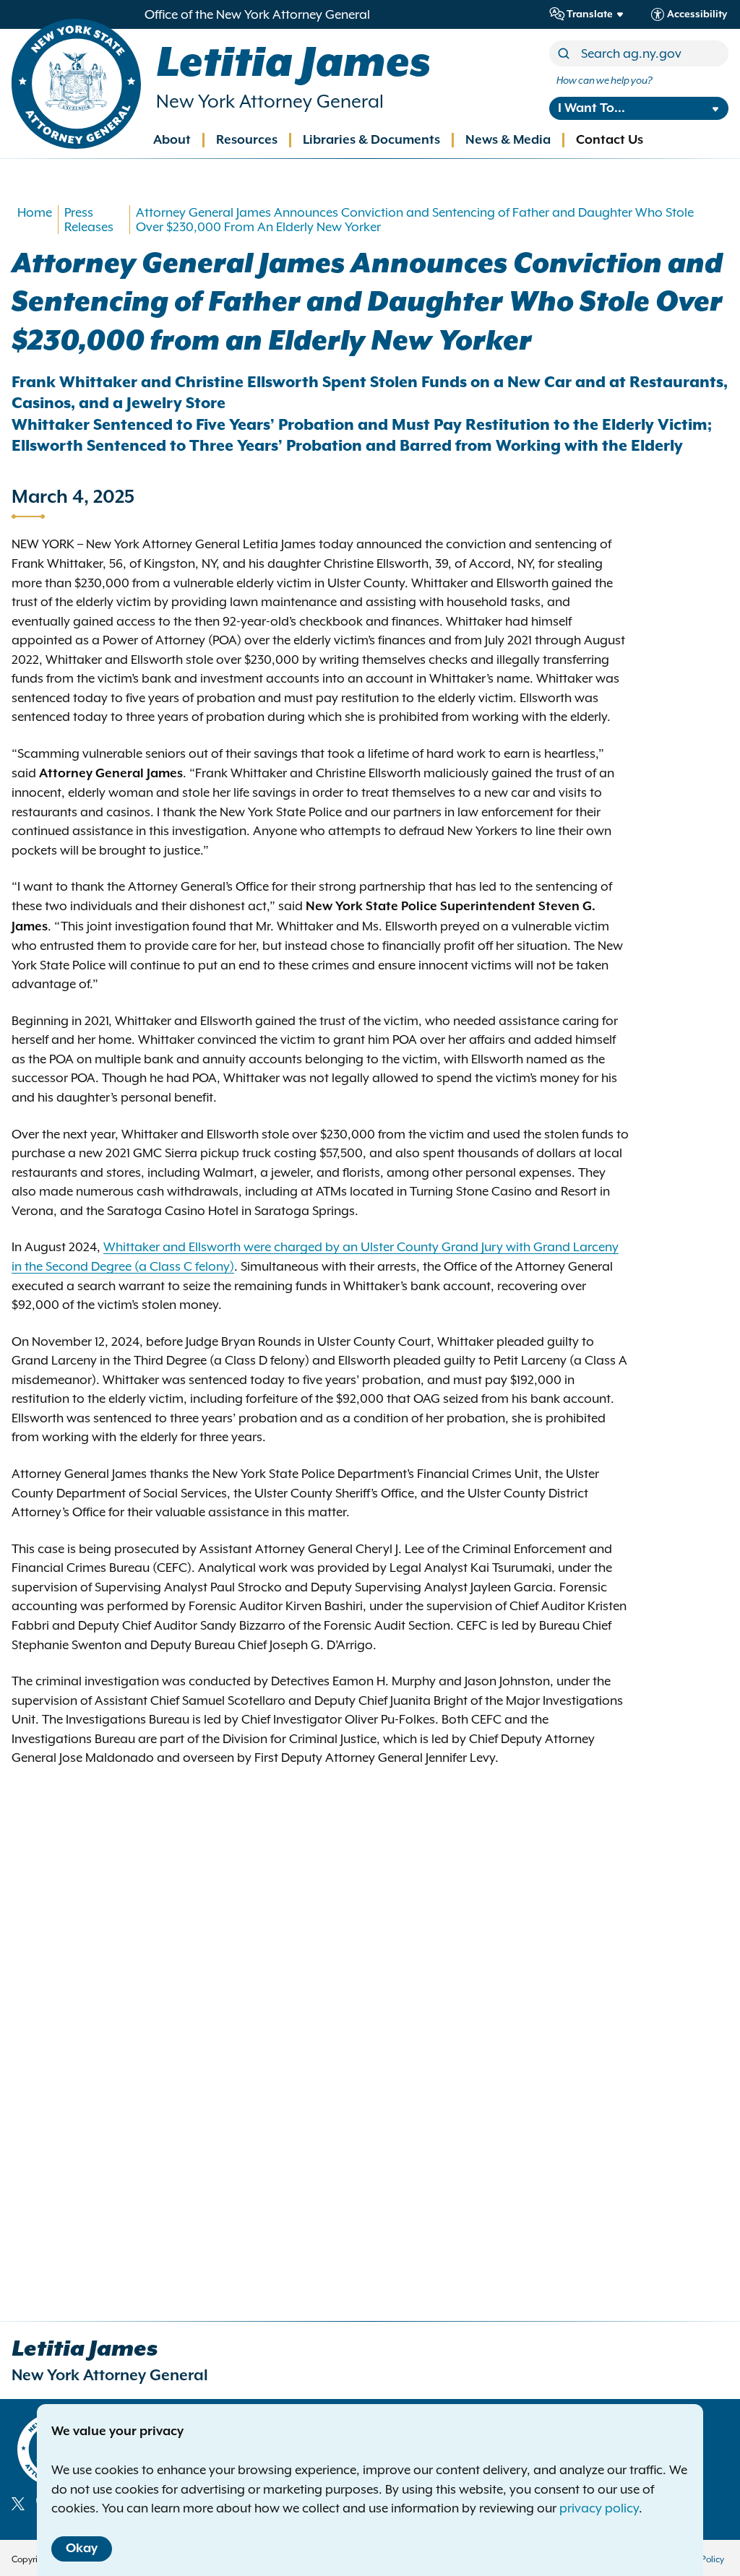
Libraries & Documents (371, 140)
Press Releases (89, 220)
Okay (82, 2549)
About (172, 140)
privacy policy (599, 2508)
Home (35, 212)
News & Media (508, 140)
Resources (247, 140)
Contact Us (610, 140)
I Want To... (591, 108)
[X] (18, 2504)
